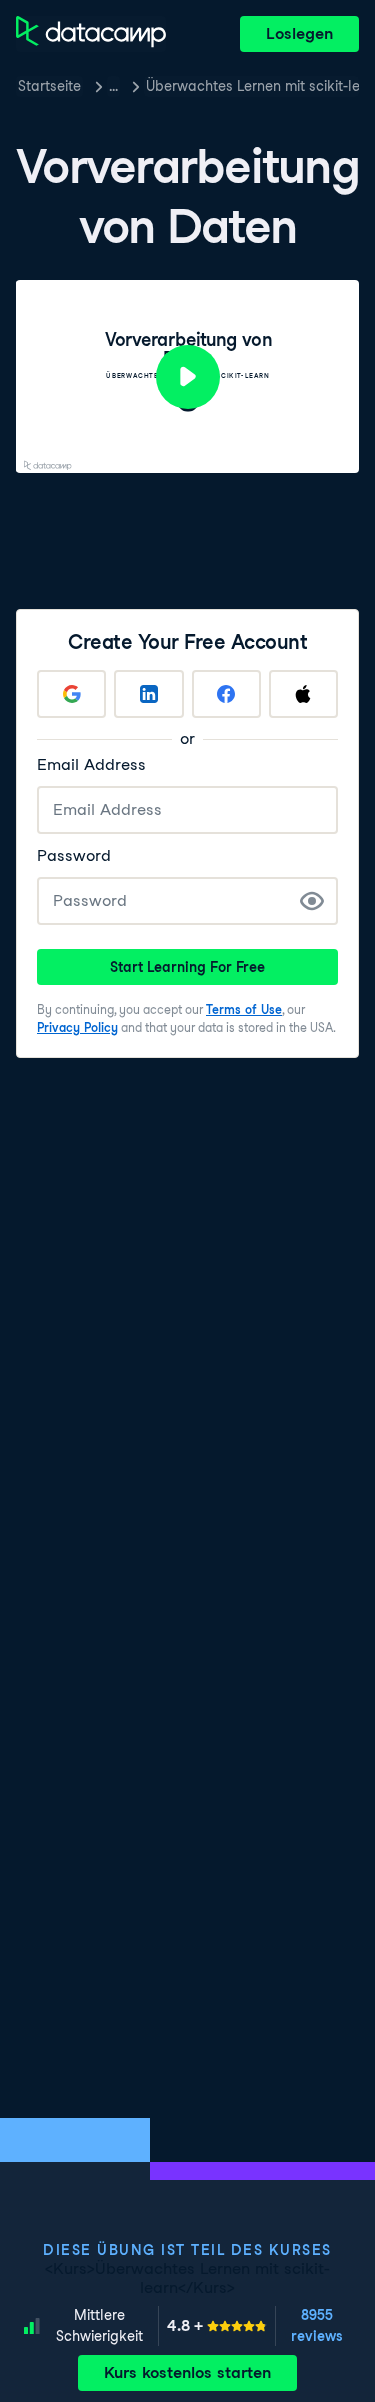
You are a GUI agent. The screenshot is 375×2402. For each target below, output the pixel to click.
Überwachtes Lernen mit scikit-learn (252, 86)
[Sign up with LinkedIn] (148, 694)
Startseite (49, 86)
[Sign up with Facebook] (226, 694)
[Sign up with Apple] (303, 694)
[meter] (217, 2326)
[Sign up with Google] (71, 694)
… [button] (113, 86)
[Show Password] (312, 901)
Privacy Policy (77, 1027)
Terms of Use (244, 1009)
